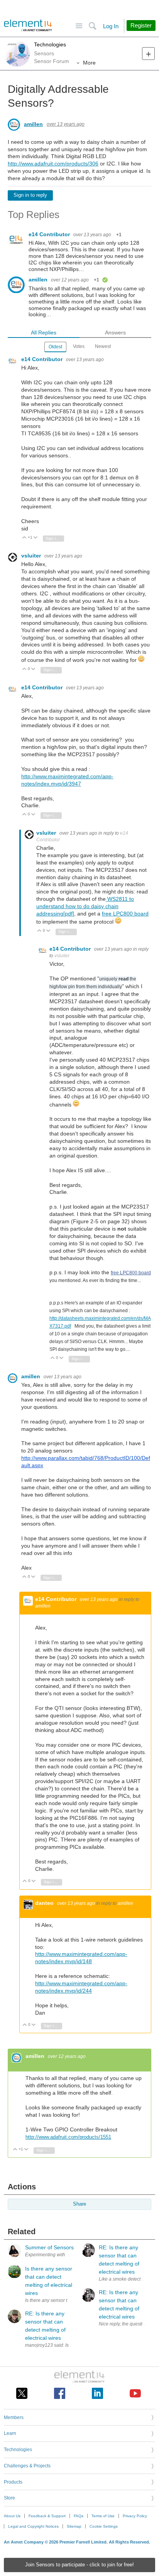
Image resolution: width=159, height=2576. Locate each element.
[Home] (28, 26)
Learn (10, 2433)
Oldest (55, 347)
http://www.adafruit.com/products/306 (53, 164)
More (89, 63)
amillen (33, 124)
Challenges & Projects (27, 2466)
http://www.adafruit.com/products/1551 (68, 2137)
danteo (45, 1903)
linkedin (97, 2393)
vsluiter (32, 556)
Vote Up (25, 538)
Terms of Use (103, 2516)
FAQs (79, 2516)
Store (9, 2498)
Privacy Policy (135, 2516)
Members (14, 2417)
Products (13, 2482)
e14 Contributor (50, 234)
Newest (103, 346)
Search (92, 26)
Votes (79, 346)
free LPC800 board (125, 914)
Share (79, 2204)
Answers (115, 332)
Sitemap (74, 2526)
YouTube (135, 2393)
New (148, 54)
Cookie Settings (104, 2526)
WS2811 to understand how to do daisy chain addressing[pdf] (85, 906)
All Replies (44, 332)
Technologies (50, 44)
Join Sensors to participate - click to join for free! (79, 2565)
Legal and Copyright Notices (33, 2526)
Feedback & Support (47, 2516)
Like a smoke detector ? (124, 2279)
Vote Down (36, 538)
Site (79, 26)
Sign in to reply (30, 195)
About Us (12, 2516)
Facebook (60, 2393)
